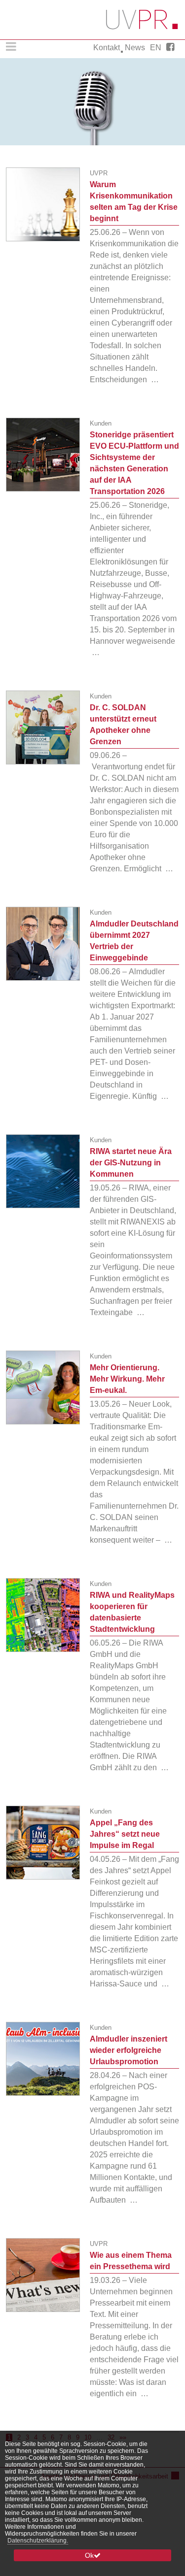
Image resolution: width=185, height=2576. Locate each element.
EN (156, 48)
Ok (89, 2555)
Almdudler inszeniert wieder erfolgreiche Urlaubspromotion (129, 2050)
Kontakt (107, 48)
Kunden (101, 423)
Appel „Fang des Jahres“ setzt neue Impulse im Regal (125, 1834)
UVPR (99, 173)
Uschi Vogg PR (143, 20)
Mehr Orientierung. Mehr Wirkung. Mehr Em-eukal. (127, 1379)
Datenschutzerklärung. (38, 2541)
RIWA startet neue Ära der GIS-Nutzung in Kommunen (131, 1163)
